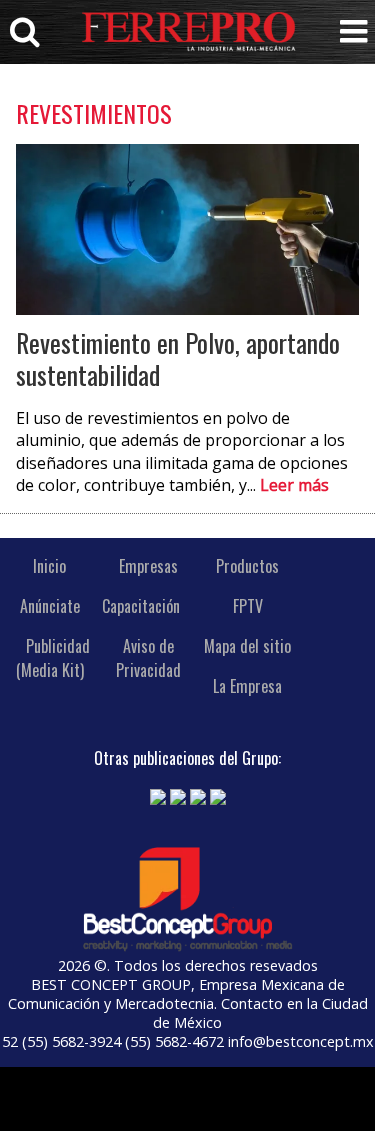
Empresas (148, 566)
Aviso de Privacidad (148, 658)
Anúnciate (50, 606)
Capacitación (141, 606)
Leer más (294, 485)
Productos (247, 566)
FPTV (248, 606)
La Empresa (247, 686)
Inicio (49, 566)
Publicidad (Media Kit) (53, 658)
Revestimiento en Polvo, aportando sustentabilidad (178, 358)
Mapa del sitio (247, 646)
